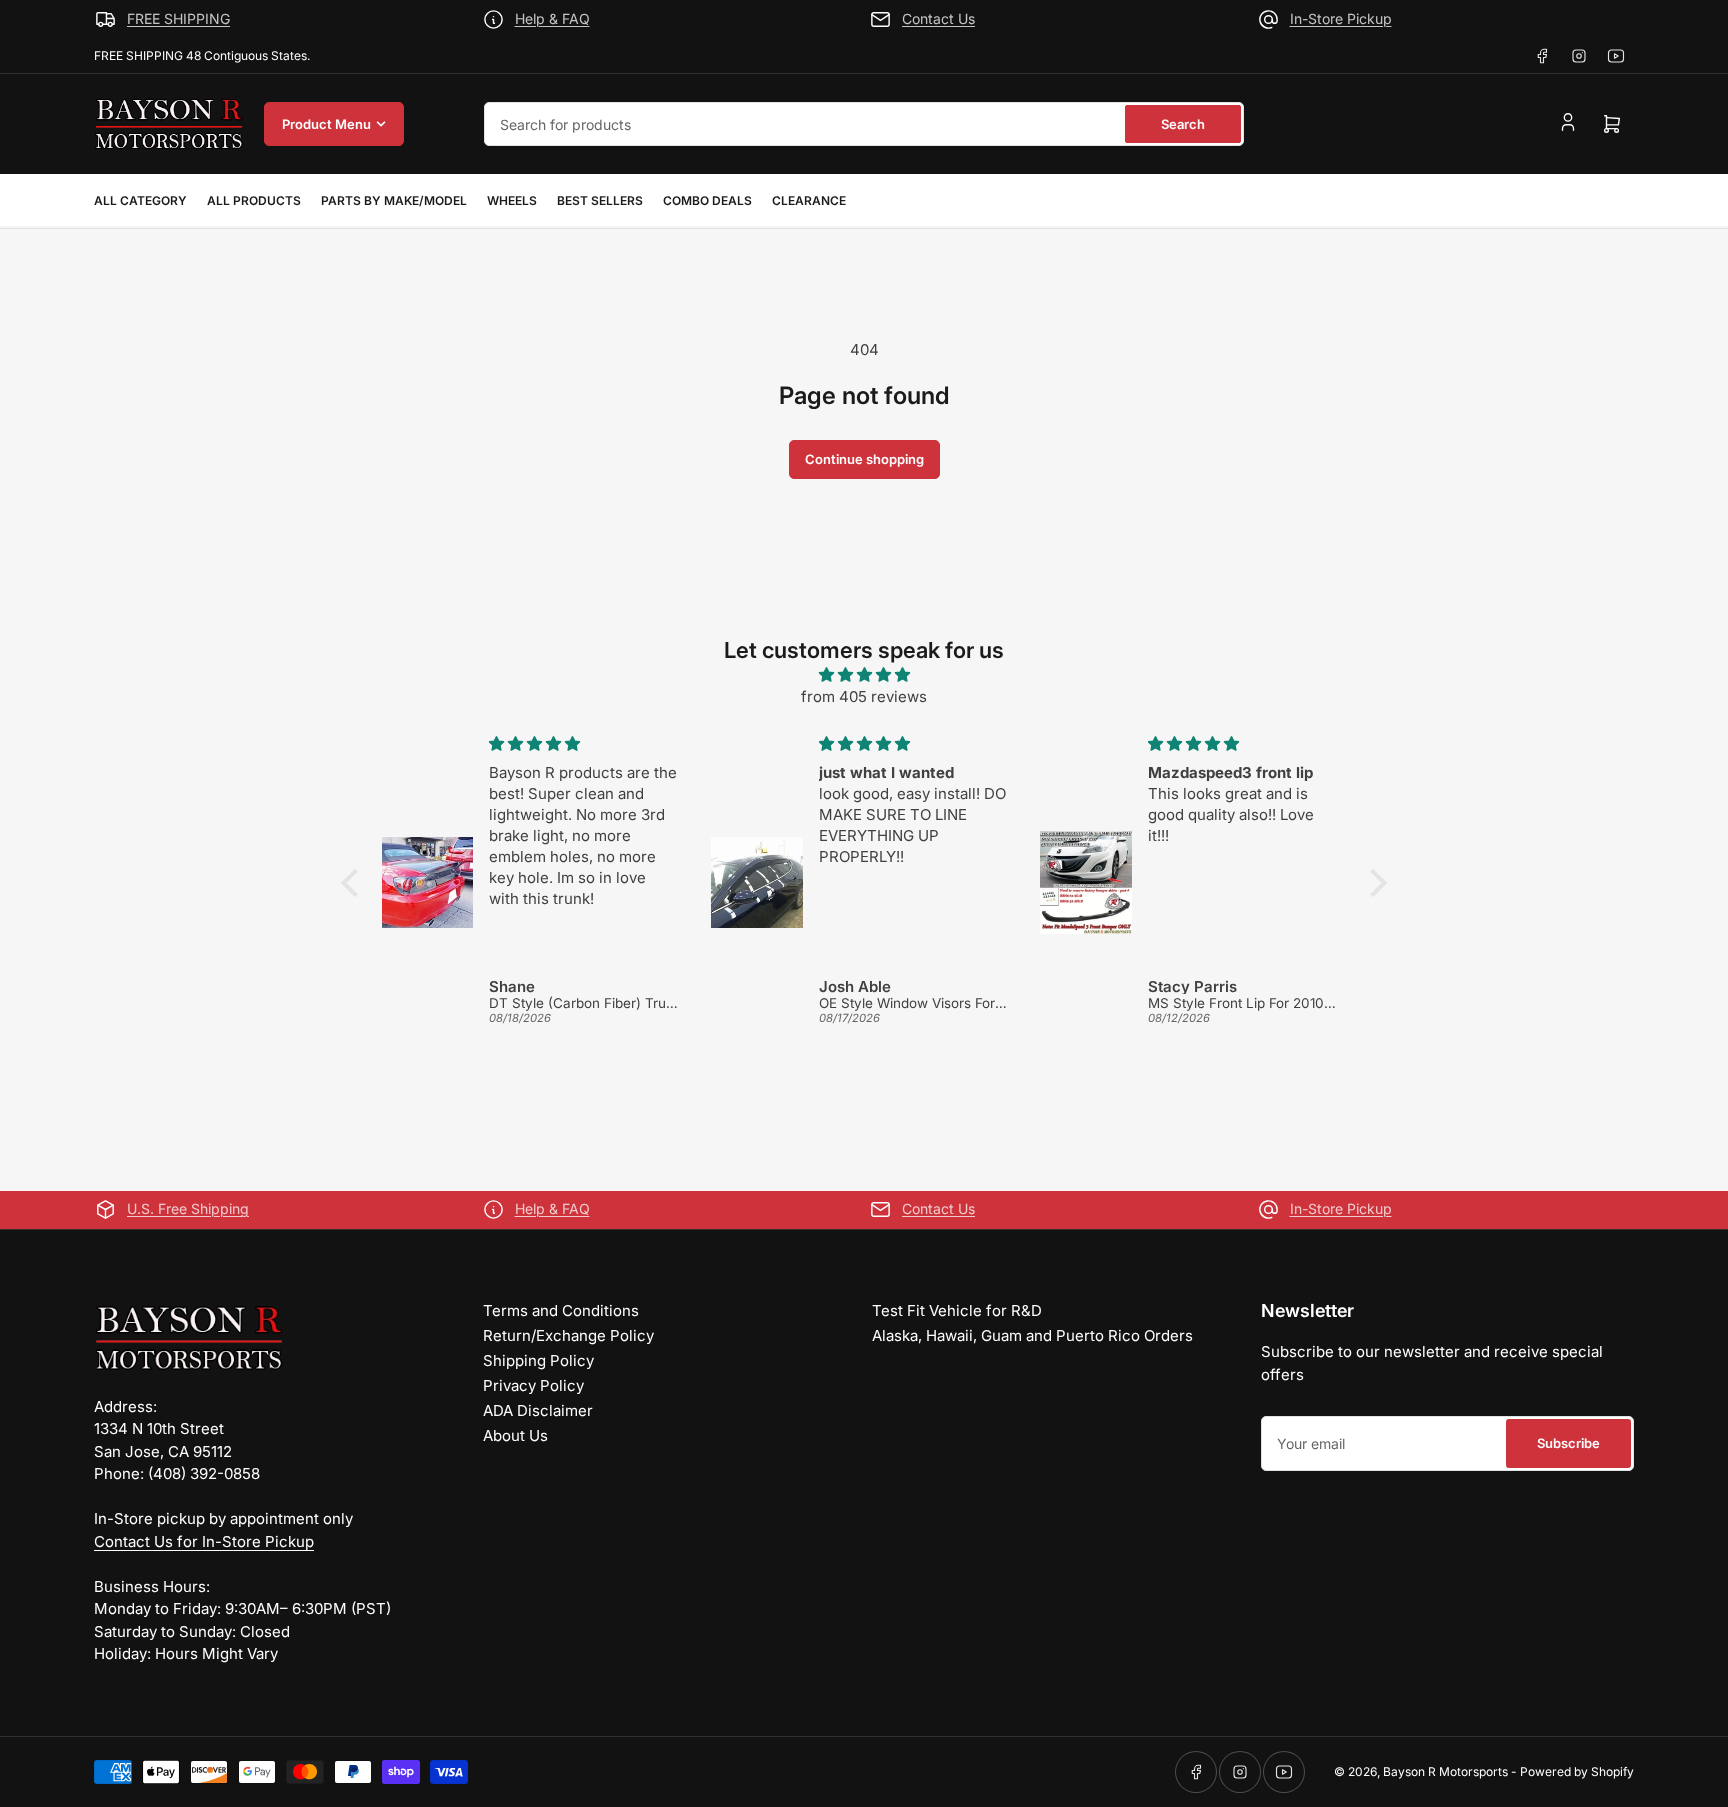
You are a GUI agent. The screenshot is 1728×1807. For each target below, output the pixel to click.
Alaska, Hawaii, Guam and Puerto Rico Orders (1032, 1335)
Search (1183, 124)
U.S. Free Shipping (188, 1208)
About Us (515, 1435)
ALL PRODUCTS (254, 200)
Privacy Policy (533, 1385)
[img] (864, 675)
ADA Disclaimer (538, 1410)
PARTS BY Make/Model (394, 200)
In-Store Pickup (1341, 18)
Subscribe (1568, 1443)
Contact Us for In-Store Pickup (204, 1541)
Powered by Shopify (1577, 1771)
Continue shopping (864, 459)
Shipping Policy (538, 1360)
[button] (355, 883)
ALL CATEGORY (140, 200)
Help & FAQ (552, 18)
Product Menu (326, 124)
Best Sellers (600, 200)
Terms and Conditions (561, 1310)
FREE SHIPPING (178, 18)
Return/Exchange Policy (568, 1335)
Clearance (809, 200)
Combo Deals (707, 200)
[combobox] (864, 124)
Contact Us (938, 18)
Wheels (512, 200)
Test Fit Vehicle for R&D (957, 1310)
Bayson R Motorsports (1445, 1771)
